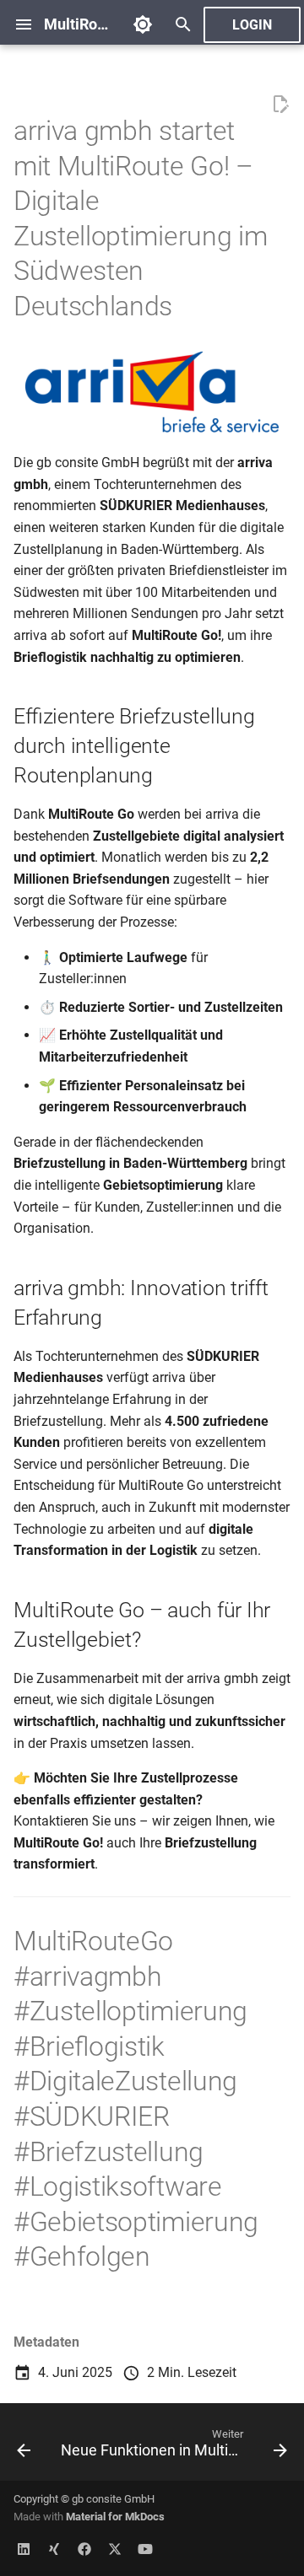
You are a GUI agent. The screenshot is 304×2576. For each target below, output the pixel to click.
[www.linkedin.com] (24, 2549)
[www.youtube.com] (145, 2549)
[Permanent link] (189, 309)
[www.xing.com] (54, 2549)
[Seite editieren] (280, 105)
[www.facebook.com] (84, 2549)
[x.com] (115, 2549)
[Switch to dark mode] (143, 24)
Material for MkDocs (115, 2517)
